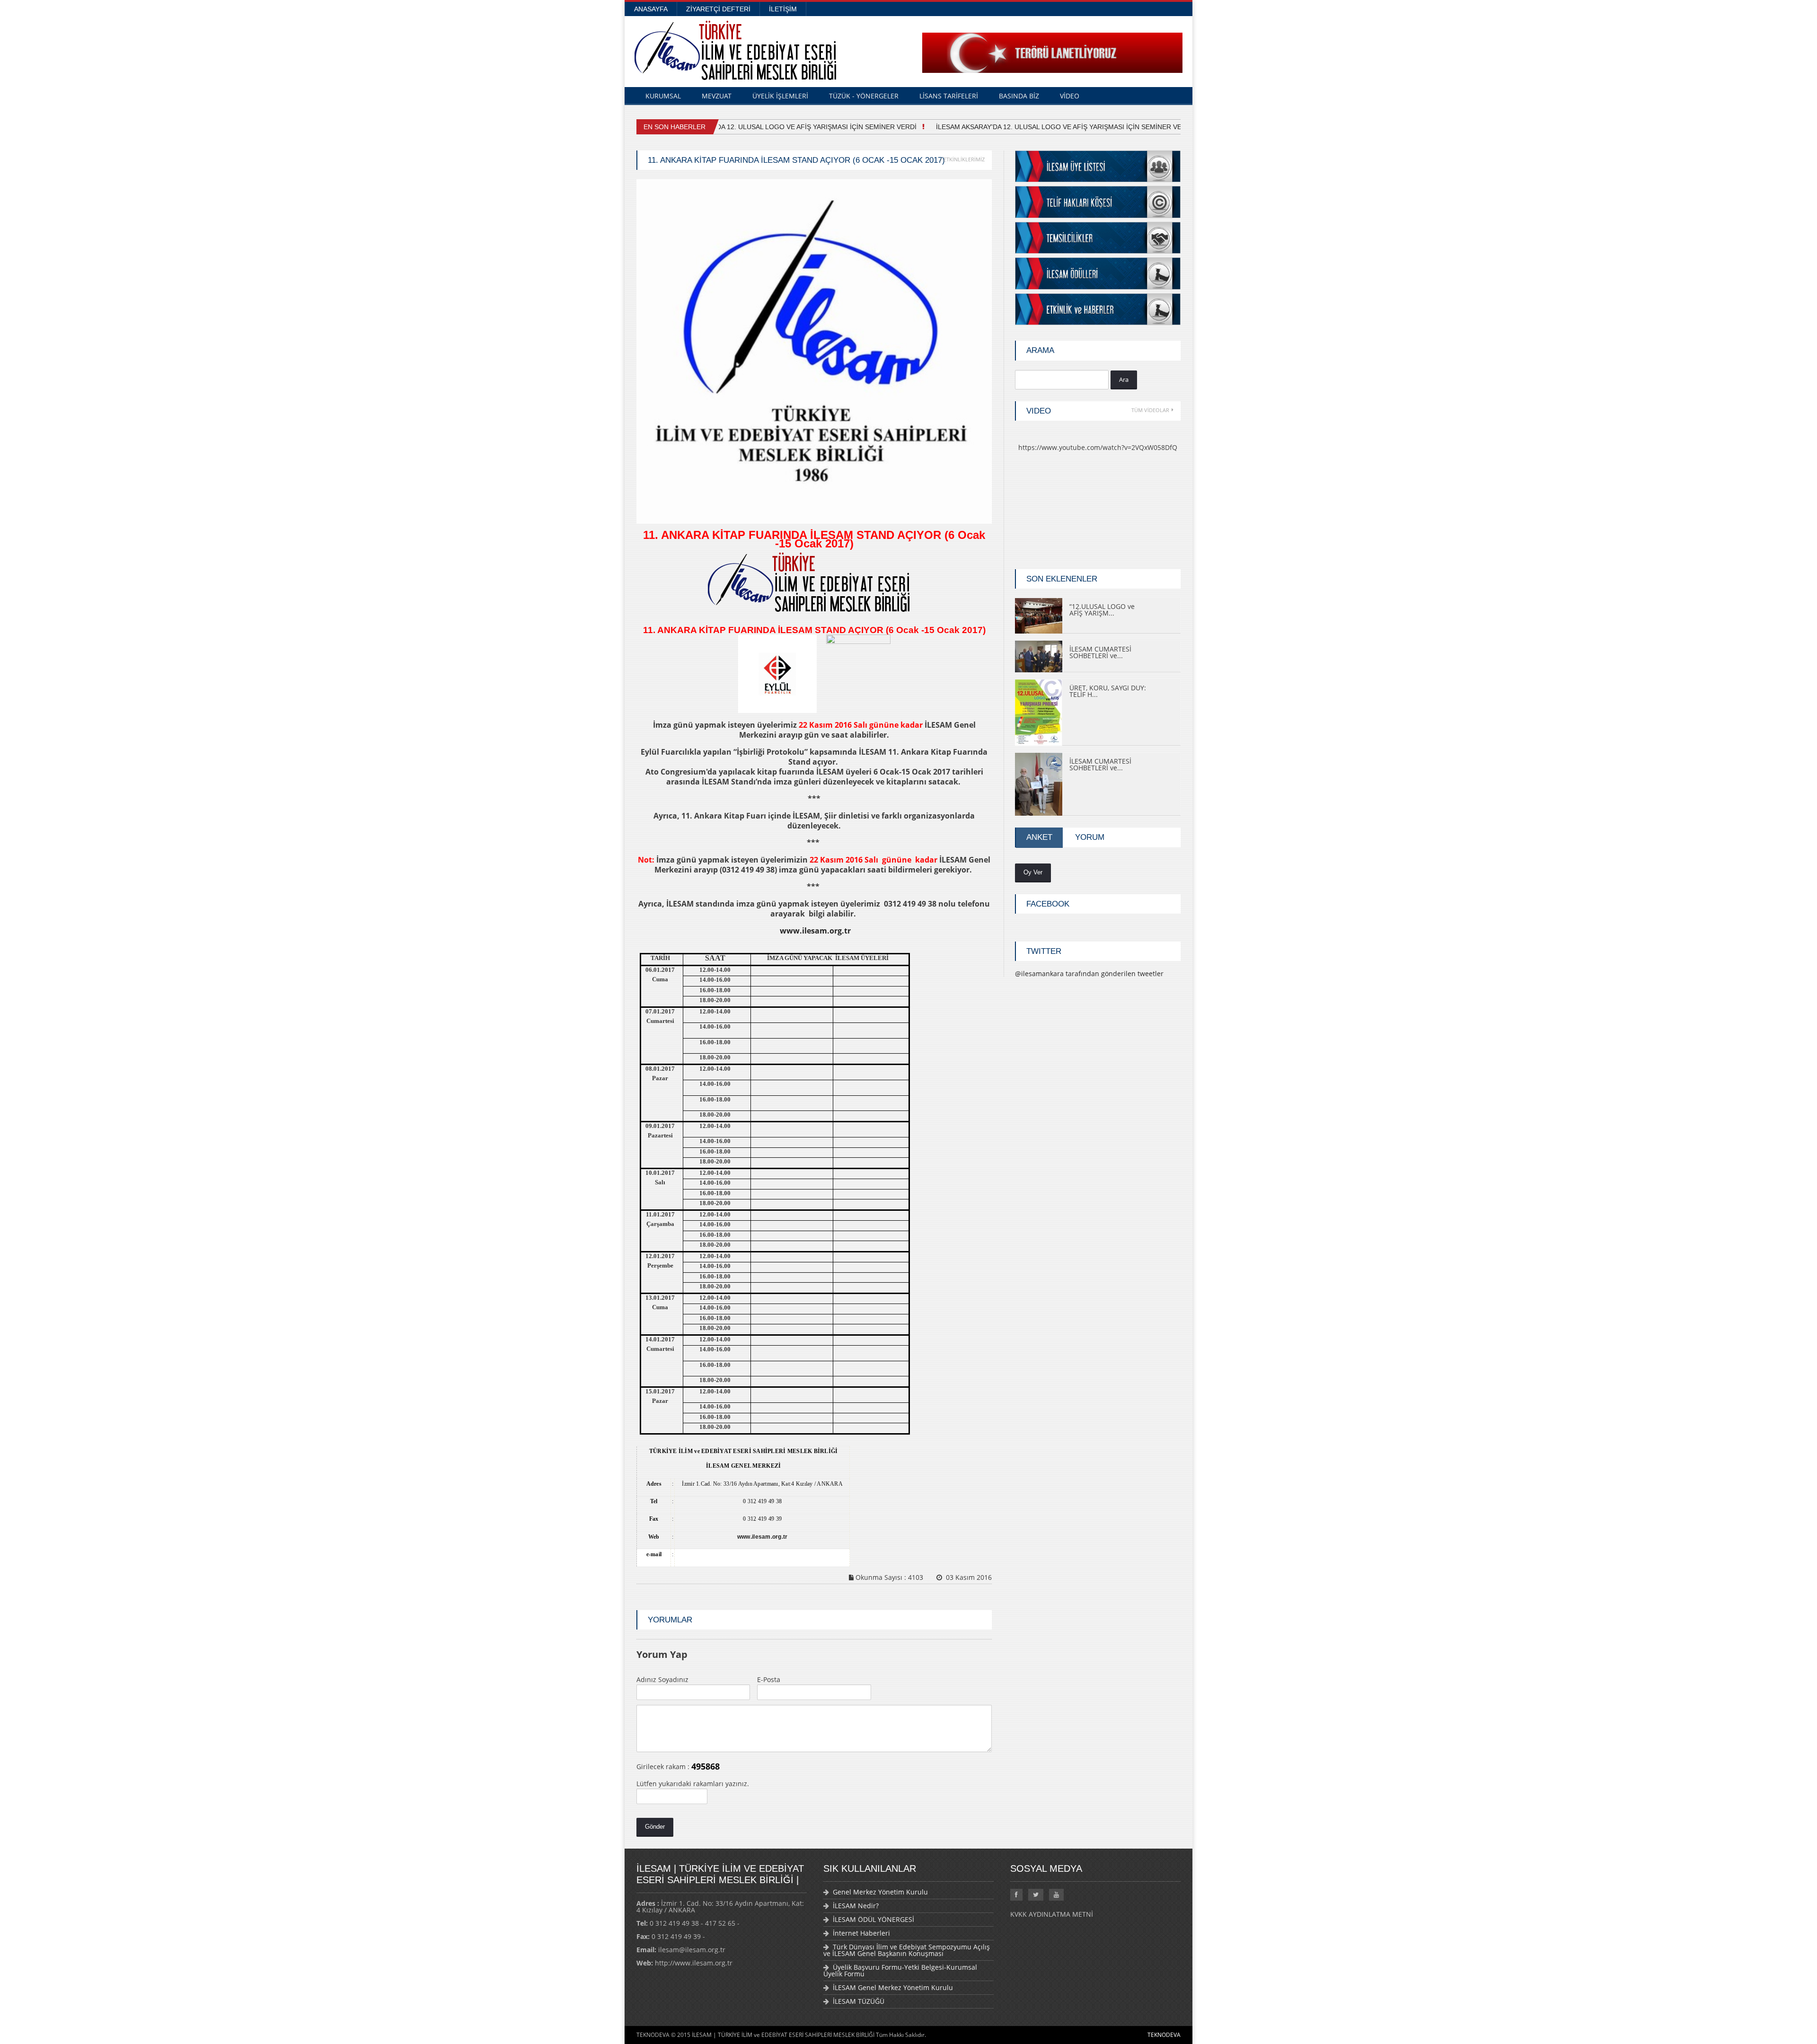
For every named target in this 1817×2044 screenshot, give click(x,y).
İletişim (783, 9)
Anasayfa (651, 9)
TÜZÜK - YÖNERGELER (864, 96)
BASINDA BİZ (1019, 96)
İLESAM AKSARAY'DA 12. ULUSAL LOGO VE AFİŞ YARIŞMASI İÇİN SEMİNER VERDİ (1049, 127)
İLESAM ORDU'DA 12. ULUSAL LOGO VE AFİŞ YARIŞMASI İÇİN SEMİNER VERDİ (777, 127)
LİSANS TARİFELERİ (949, 96)
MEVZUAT (717, 96)
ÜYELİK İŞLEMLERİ (780, 96)
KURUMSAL (663, 96)
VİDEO (1070, 96)
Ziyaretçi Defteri (718, 9)
